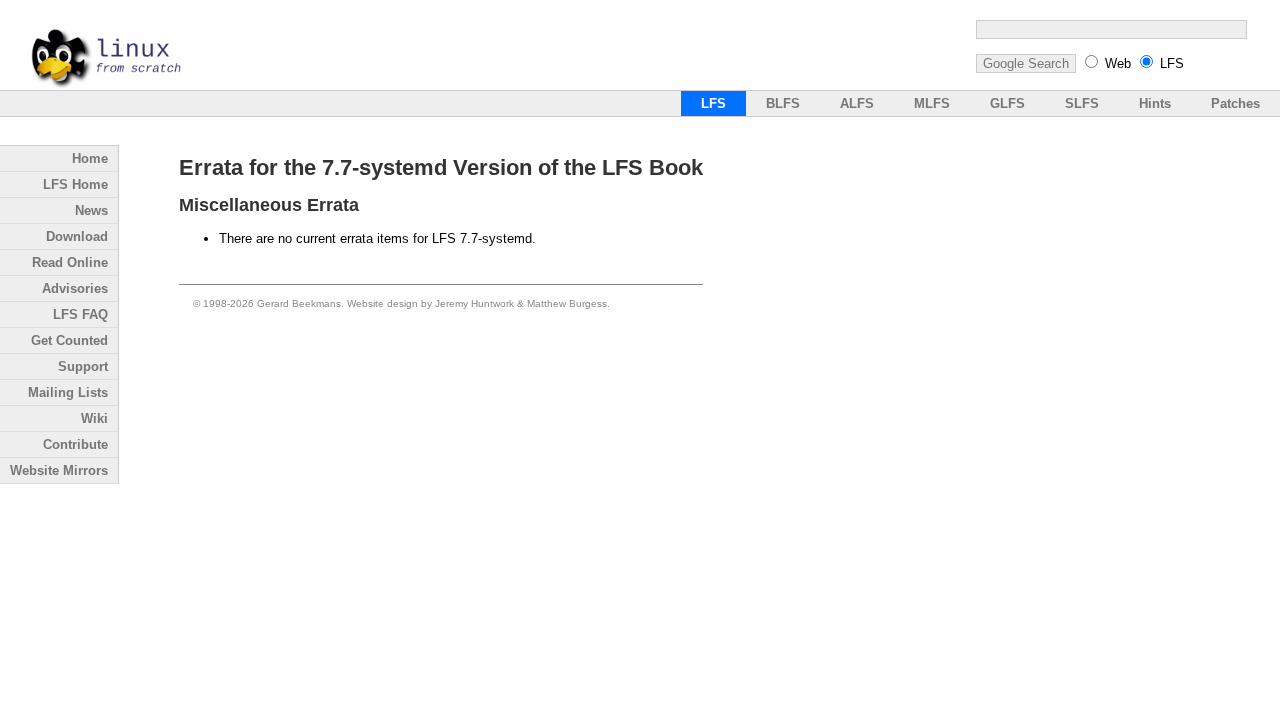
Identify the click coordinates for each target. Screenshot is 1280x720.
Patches (1235, 103)
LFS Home (75, 184)
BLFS (783, 103)
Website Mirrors (59, 470)
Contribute (75, 444)
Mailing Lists (68, 392)
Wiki (94, 418)
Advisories (75, 288)
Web (1118, 63)
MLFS (932, 103)
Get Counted (69, 340)
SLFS (1082, 103)
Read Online (70, 262)
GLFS (1007, 103)
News (91, 210)
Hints (1155, 103)
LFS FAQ (80, 314)
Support (83, 366)
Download (77, 236)
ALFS (857, 103)
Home (90, 158)
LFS (1172, 63)
